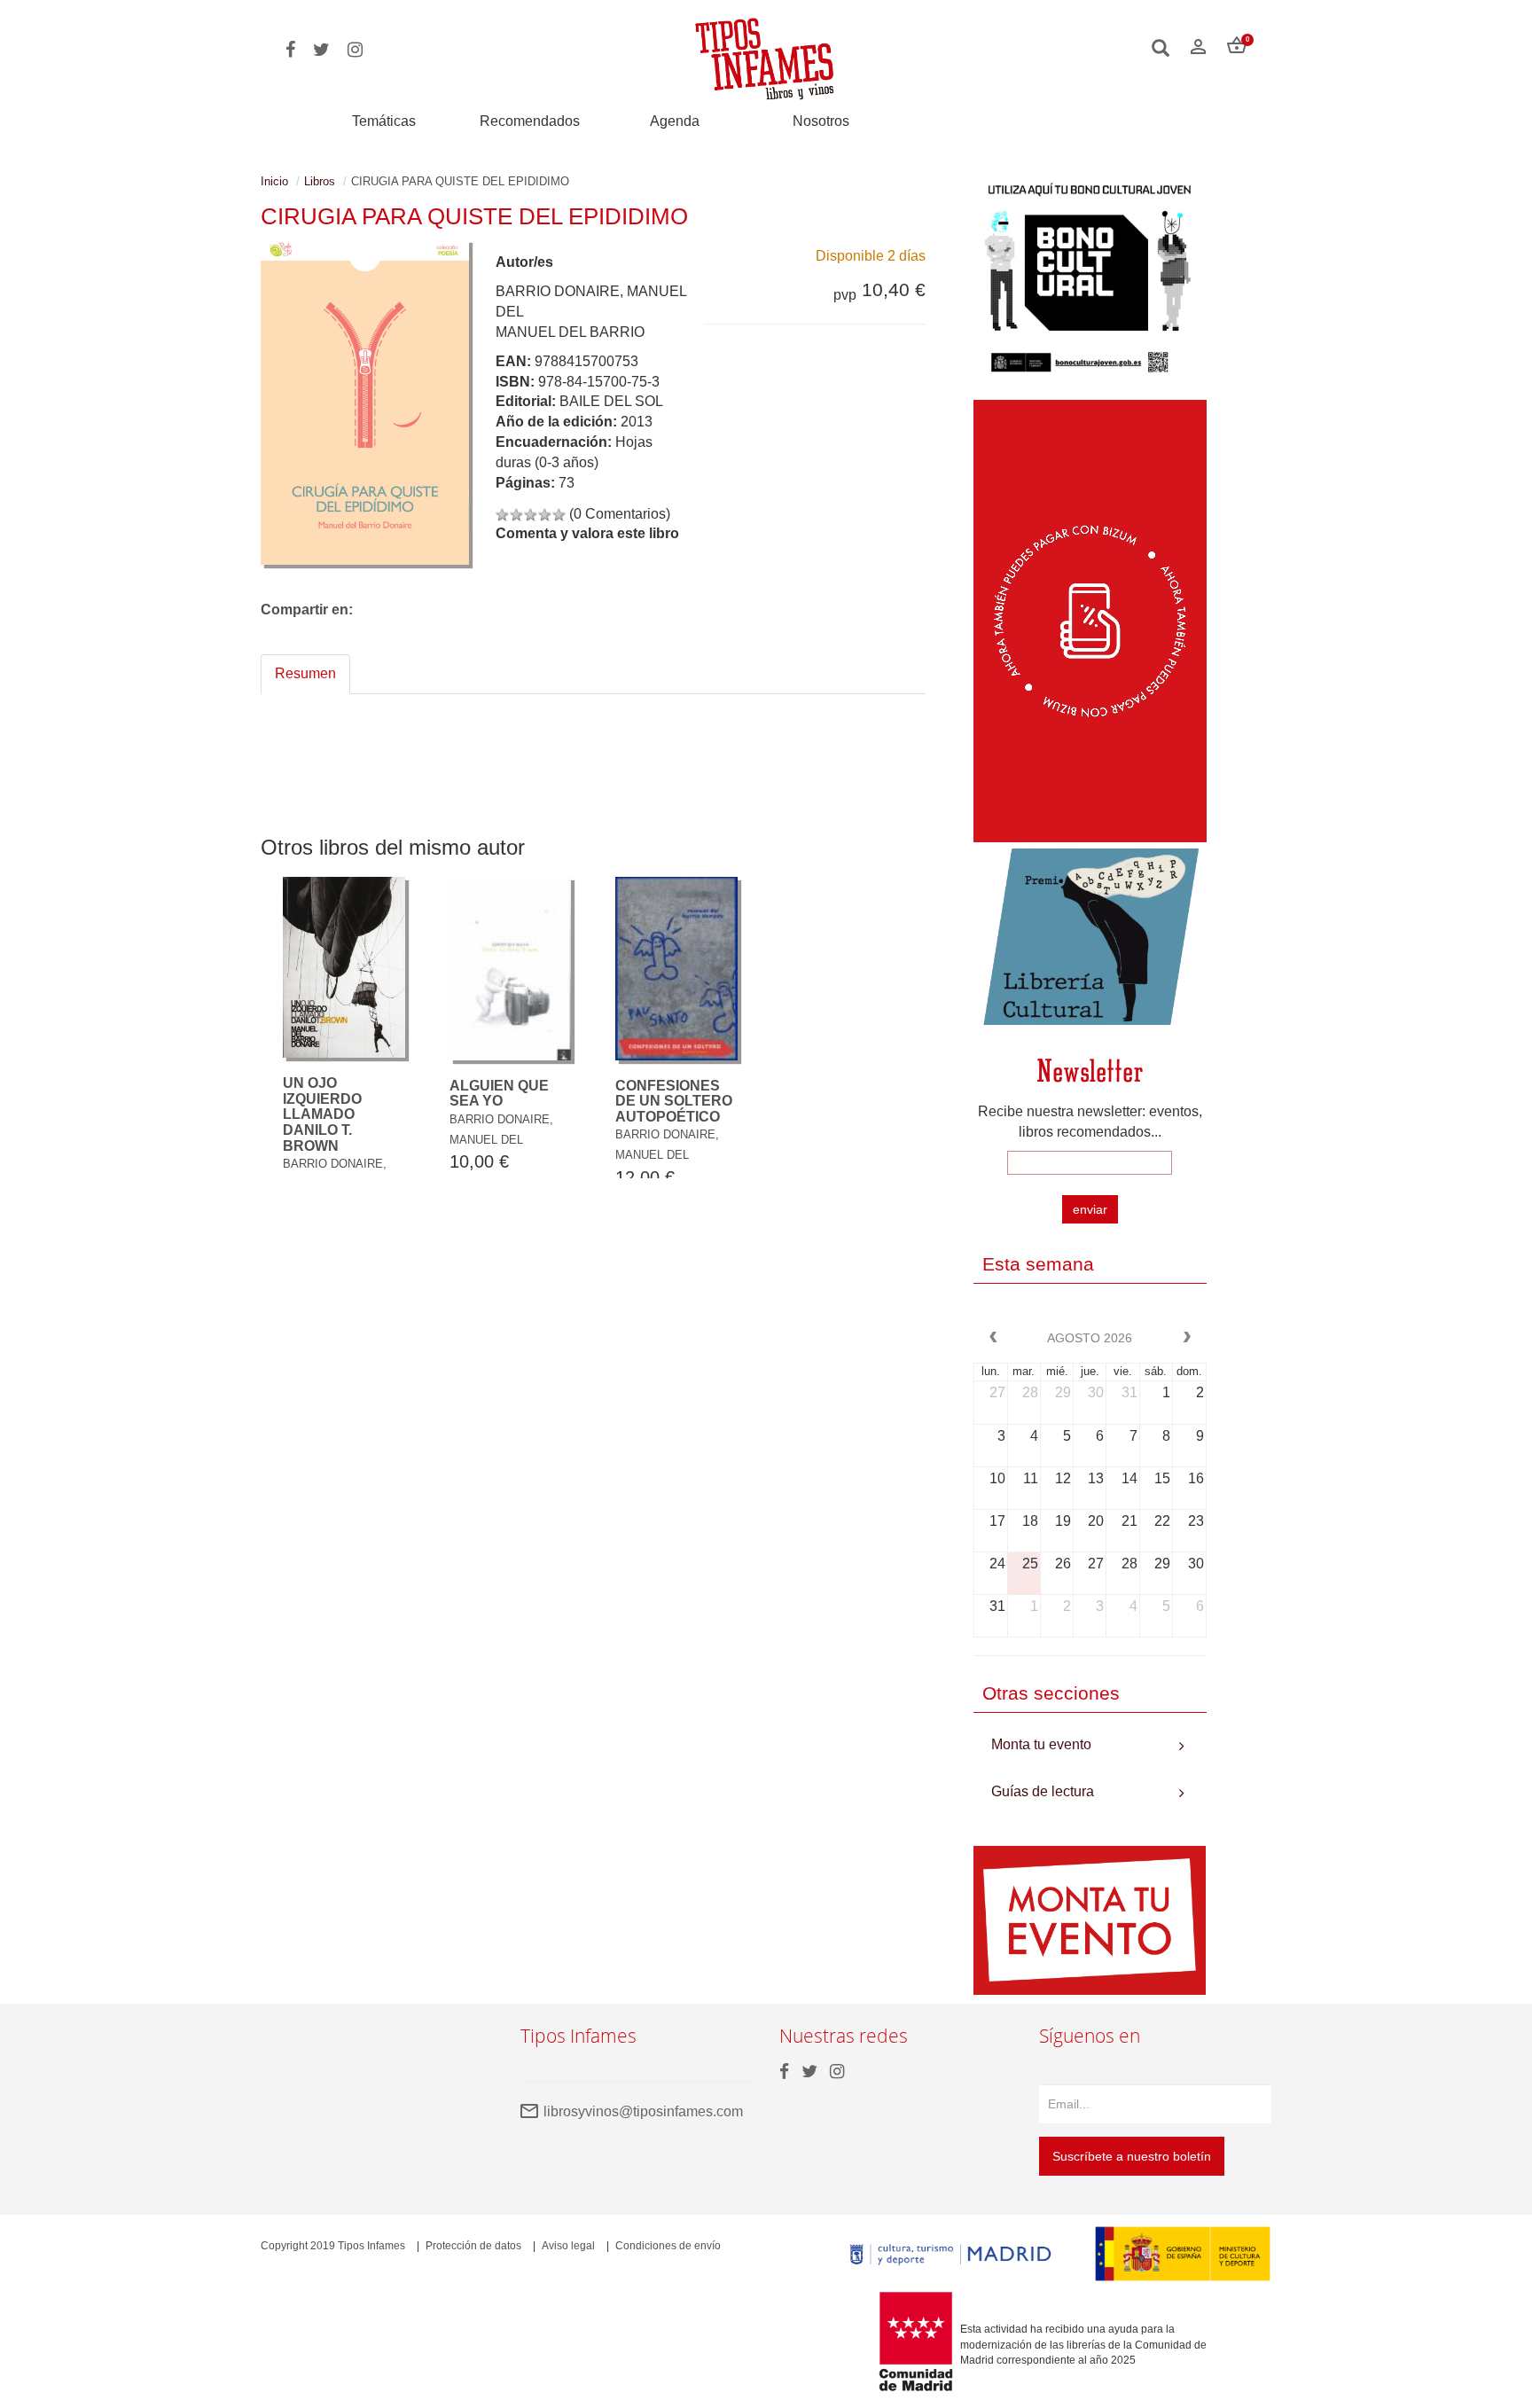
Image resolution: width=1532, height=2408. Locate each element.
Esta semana (1038, 1264)
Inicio (274, 181)
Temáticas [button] (384, 121)
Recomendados (530, 121)
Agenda (675, 121)
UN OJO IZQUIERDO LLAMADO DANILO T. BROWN (322, 1114)
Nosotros (821, 121)
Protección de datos (473, 2246)
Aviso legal (568, 2246)
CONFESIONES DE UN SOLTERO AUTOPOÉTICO (674, 1101)
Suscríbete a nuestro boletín (1132, 2156)
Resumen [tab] (305, 673)
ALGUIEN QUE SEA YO (499, 1094)
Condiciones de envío (668, 2246)
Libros (320, 181)
